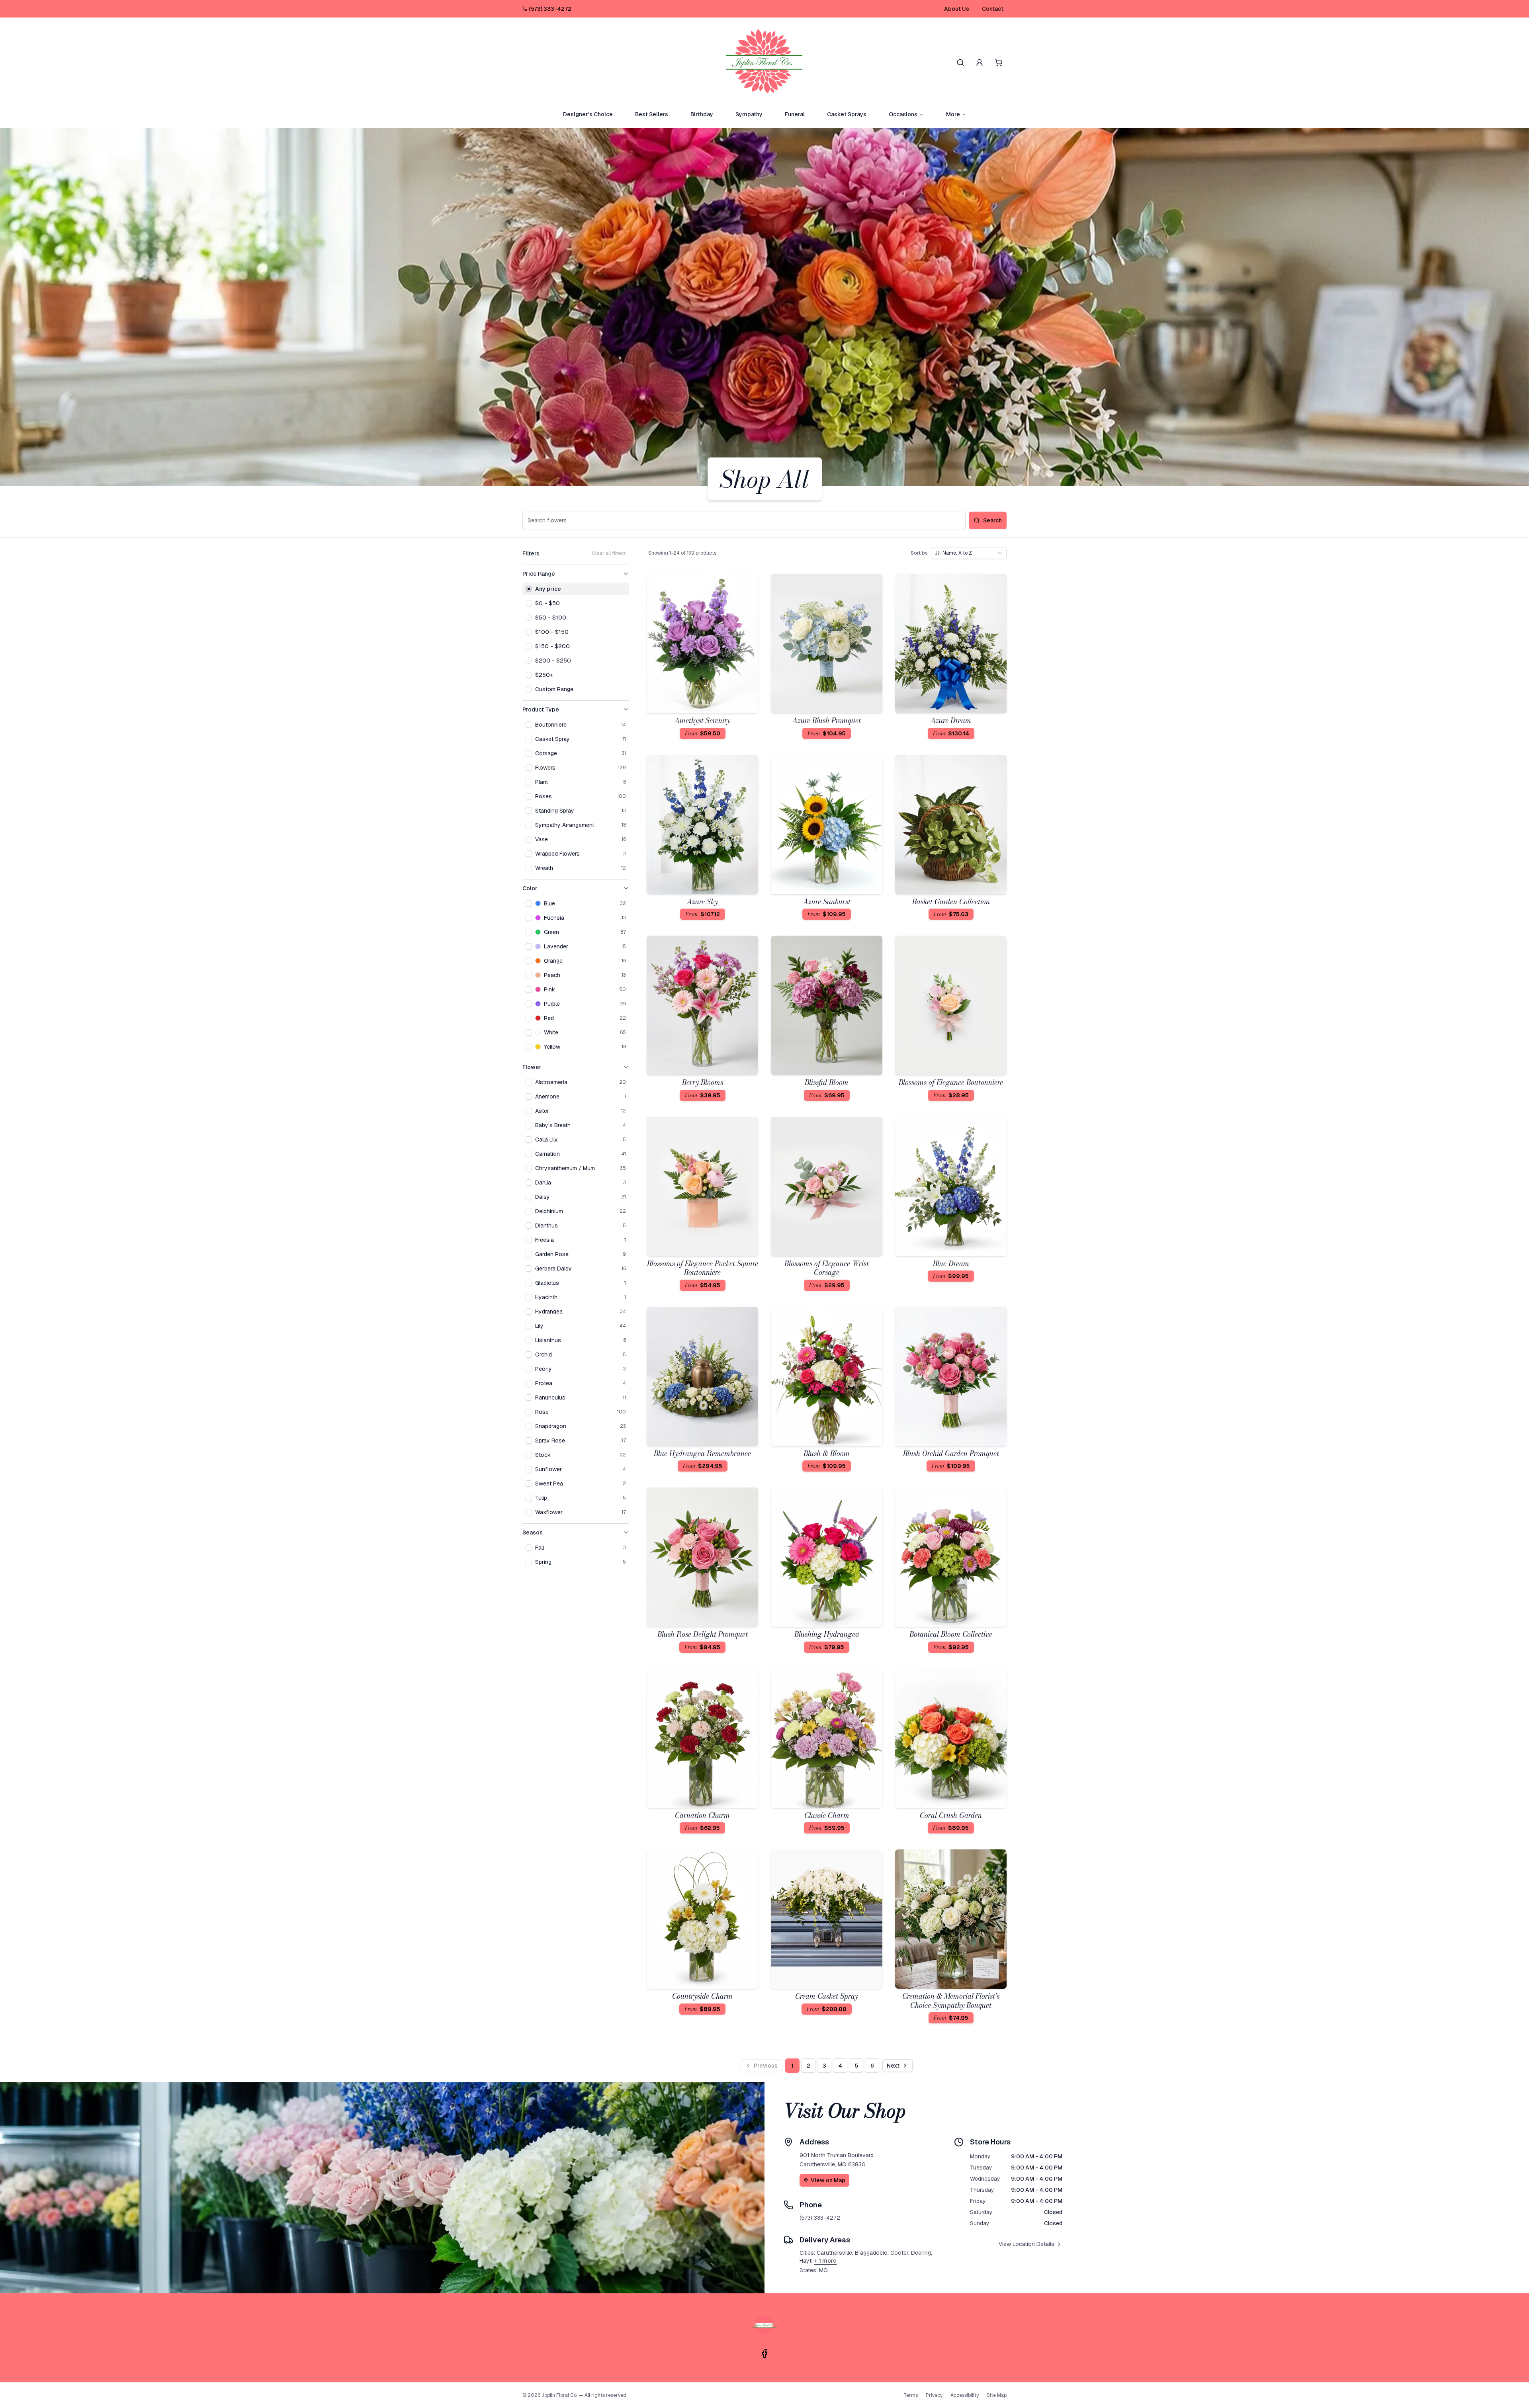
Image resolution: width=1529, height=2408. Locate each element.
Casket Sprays (847, 114)
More (953, 114)
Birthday (702, 114)
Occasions (903, 114)
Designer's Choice (588, 114)
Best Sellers (652, 114)
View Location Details (1027, 2244)
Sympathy (749, 114)
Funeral (795, 114)
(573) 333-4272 (550, 9)
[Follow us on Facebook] (764, 2353)
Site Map (997, 2395)
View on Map (828, 2180)
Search (992, 520)
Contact (993, 9)
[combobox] (969, 553)
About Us (957, 9)
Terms (911, 2395)
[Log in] (980, 63)
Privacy (934, 2395)
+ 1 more (825, 2261)
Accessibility (965, 2395)
